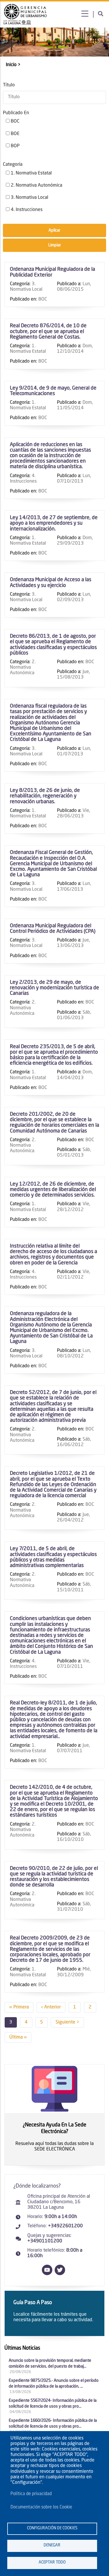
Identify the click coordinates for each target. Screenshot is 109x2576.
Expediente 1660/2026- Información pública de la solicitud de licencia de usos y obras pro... (53, 2424)
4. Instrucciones (27, 210)
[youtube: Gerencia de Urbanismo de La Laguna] (48, 2274)
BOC (15, 121)
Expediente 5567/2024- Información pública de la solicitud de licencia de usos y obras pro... (53, 2404)
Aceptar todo (52, 2563)
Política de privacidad (31, 2494)
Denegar (52, 2545)
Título (9, 85)
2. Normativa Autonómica (36, 186)
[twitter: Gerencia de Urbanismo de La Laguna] (61, 2274)
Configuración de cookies (52, 2528)
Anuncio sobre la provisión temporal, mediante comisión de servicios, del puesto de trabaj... (50, 2364)
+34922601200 (65, 2226)
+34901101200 (45, 2241)
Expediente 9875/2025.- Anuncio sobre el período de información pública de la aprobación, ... (54, 2384)
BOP (15, 146)
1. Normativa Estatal (31, 173)
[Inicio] (25, 14)
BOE (15, 134)
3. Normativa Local (30, 198)
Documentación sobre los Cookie (41, 2507)
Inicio (11, 65)
